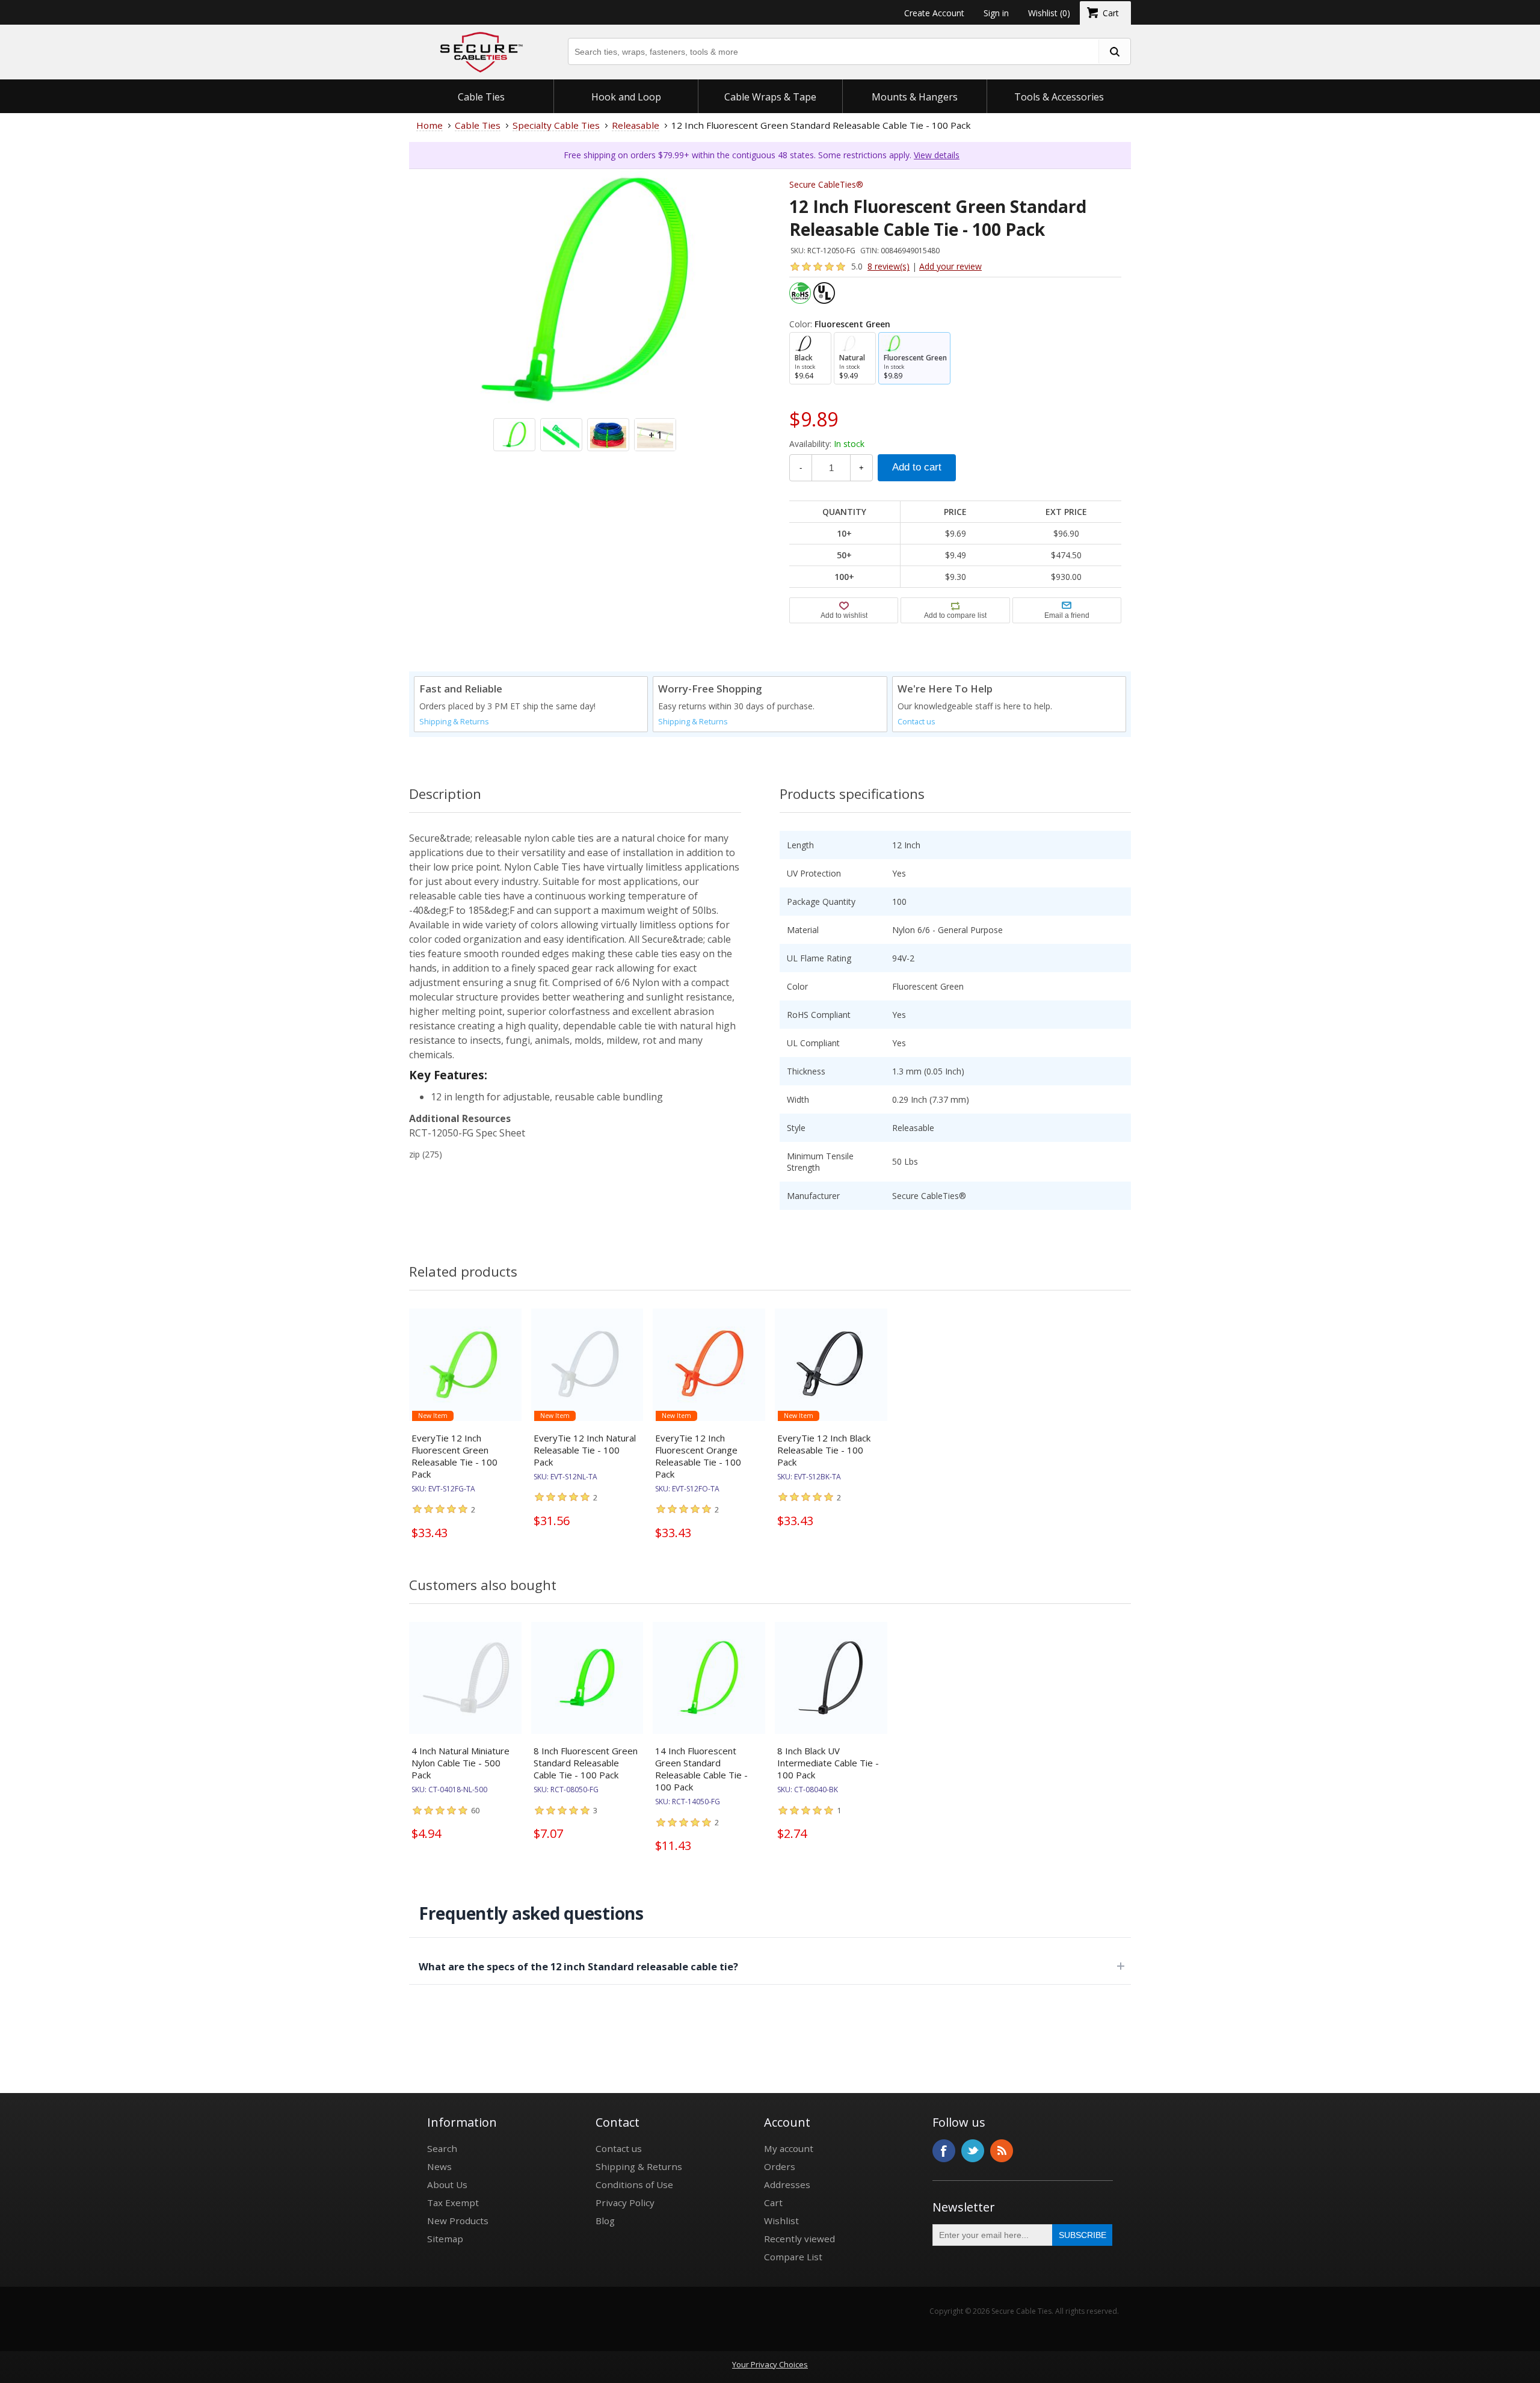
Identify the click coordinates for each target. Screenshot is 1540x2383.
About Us (447, 2184)
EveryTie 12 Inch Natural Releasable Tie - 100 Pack (585, 1450)
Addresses (787, 2184)
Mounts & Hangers (915, 97)
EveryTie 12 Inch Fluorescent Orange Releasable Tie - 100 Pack (698, 1456)
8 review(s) (889, 266)
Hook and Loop (626, 97)
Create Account (934, 13)
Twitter (973, 2151)
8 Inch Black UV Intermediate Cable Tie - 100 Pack (828, 1763)
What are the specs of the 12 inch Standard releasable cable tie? (578, 1966)
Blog (605, 2221)
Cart (773, 2203)
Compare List (793, 2257)
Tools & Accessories (1059, 97)
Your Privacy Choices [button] (770, 2364)
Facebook (944, 2151)
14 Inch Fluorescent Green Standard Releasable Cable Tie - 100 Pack (701, 1769)
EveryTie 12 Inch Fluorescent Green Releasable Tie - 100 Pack (454, 1456)
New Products (458, 2221)
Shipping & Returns (454, 722)
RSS (1002, 2151)
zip (414, 1154)
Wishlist (781, 2221)
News (439, 2166)
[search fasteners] (1114, 51)
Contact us (916, 722)
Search (442, 2148)
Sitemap (445, 2239)
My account (789, 2148)
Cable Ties (481, 97)
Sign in (996, 13)
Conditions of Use (634, 2184)
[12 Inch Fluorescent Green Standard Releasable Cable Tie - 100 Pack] (585, 345)
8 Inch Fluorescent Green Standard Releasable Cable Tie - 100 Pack (586, 1763)
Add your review (950, 266)
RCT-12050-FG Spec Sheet (467, 1133)
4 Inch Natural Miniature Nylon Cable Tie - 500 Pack (460, 1763)
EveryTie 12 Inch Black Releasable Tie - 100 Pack (824, 1450)
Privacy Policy (625, 2203)
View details (937, 155)
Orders (780, 2166)
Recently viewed (799, 2239)
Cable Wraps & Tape (770, 97)
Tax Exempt (453, 2203)
